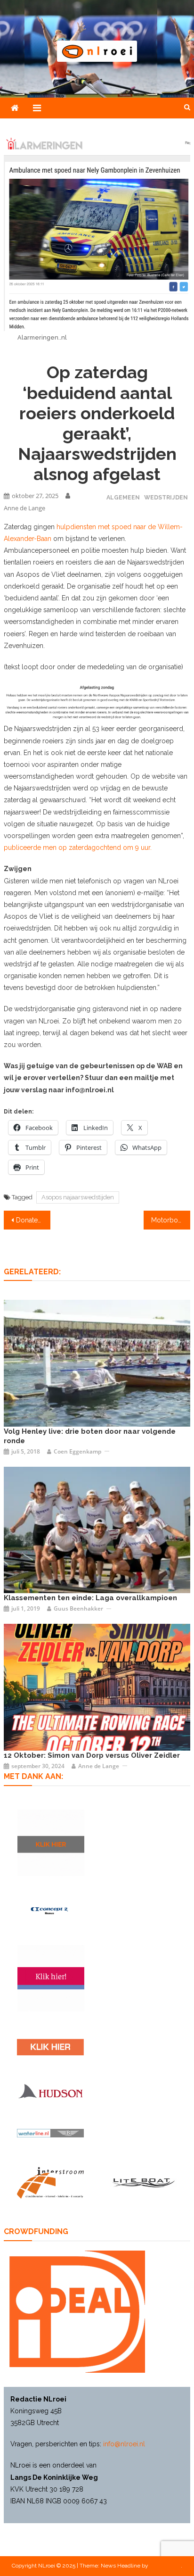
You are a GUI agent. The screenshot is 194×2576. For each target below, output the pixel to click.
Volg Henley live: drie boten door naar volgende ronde (90, 1436)
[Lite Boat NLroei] (144, 2182)
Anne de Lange (24, 508)
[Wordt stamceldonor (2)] (51, 1978)
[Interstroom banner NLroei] (50, 2183)
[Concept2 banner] (50, 1910)
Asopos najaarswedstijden (78, 1197)
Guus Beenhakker (78, 1608)
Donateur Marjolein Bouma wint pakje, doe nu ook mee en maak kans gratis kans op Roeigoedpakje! (33, 1220)
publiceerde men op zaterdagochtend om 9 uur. (78, 848)
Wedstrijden (166, 497)
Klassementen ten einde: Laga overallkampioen (90, 1598)
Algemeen (123, 497)
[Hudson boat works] (50, 2091)
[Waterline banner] (50, 2133)
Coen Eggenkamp (77, 1451)
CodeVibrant (165, 2566)
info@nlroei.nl (124, 2444)
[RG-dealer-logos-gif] (50, 2047)
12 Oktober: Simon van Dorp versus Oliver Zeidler (92, 1755)
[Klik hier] (51, 1843)
